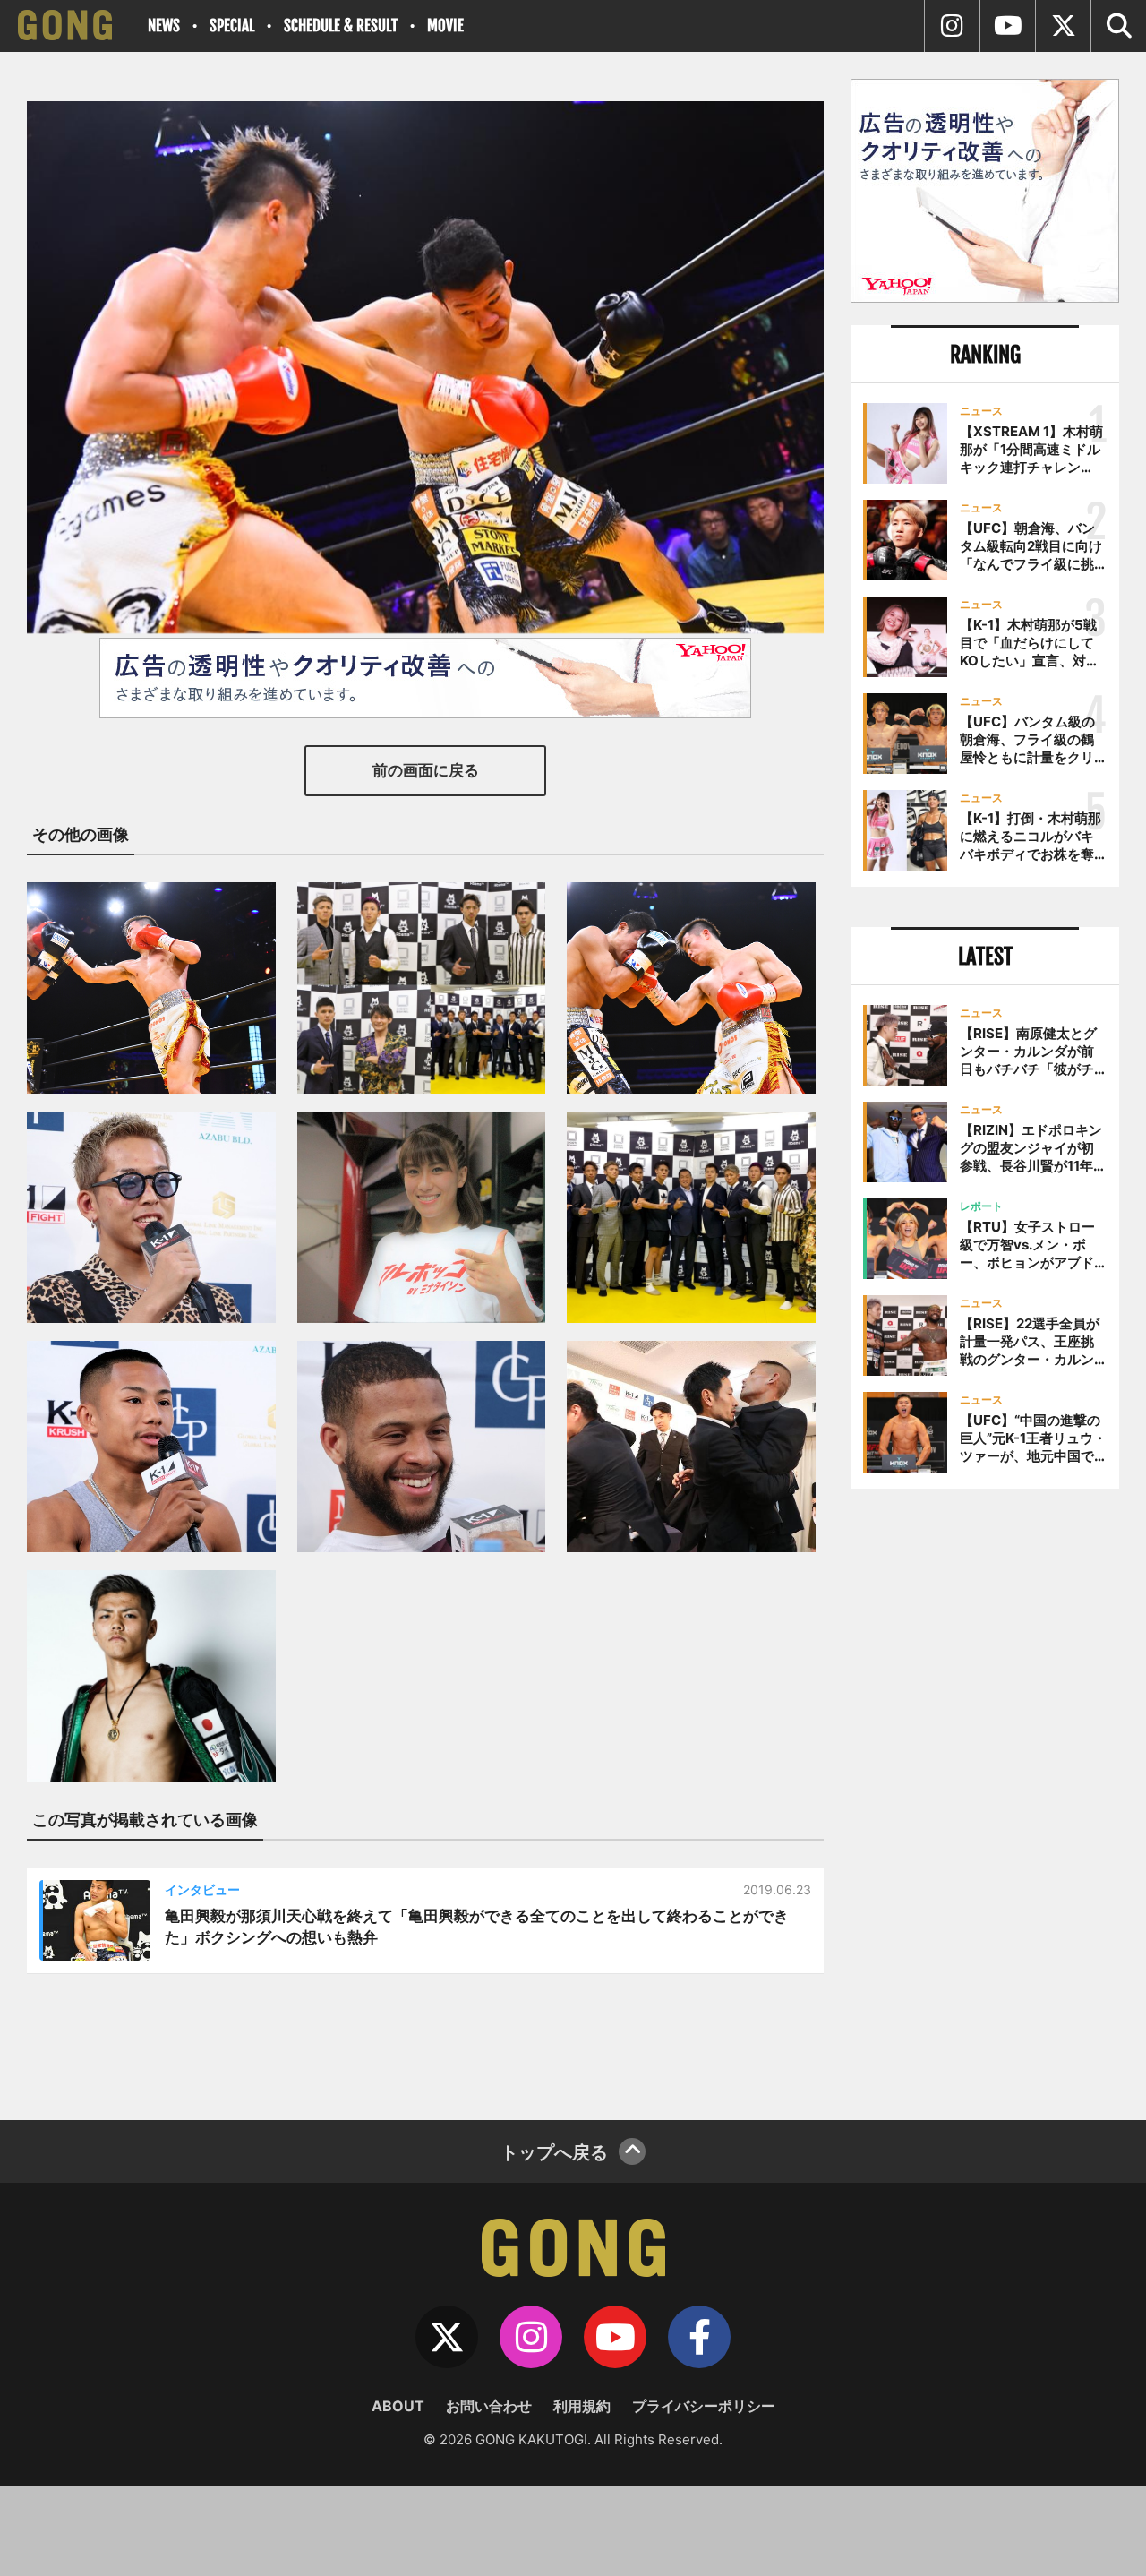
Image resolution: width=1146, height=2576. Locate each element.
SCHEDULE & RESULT (341, 26)
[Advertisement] (985, 1798)
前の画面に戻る (426, 770)
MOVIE (445, 26)
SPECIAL (232, 26)
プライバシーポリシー (704, 2406)
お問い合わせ (489, 2406)
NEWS (164, 26)
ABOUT (398, 2406)
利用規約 (582, 2406)
